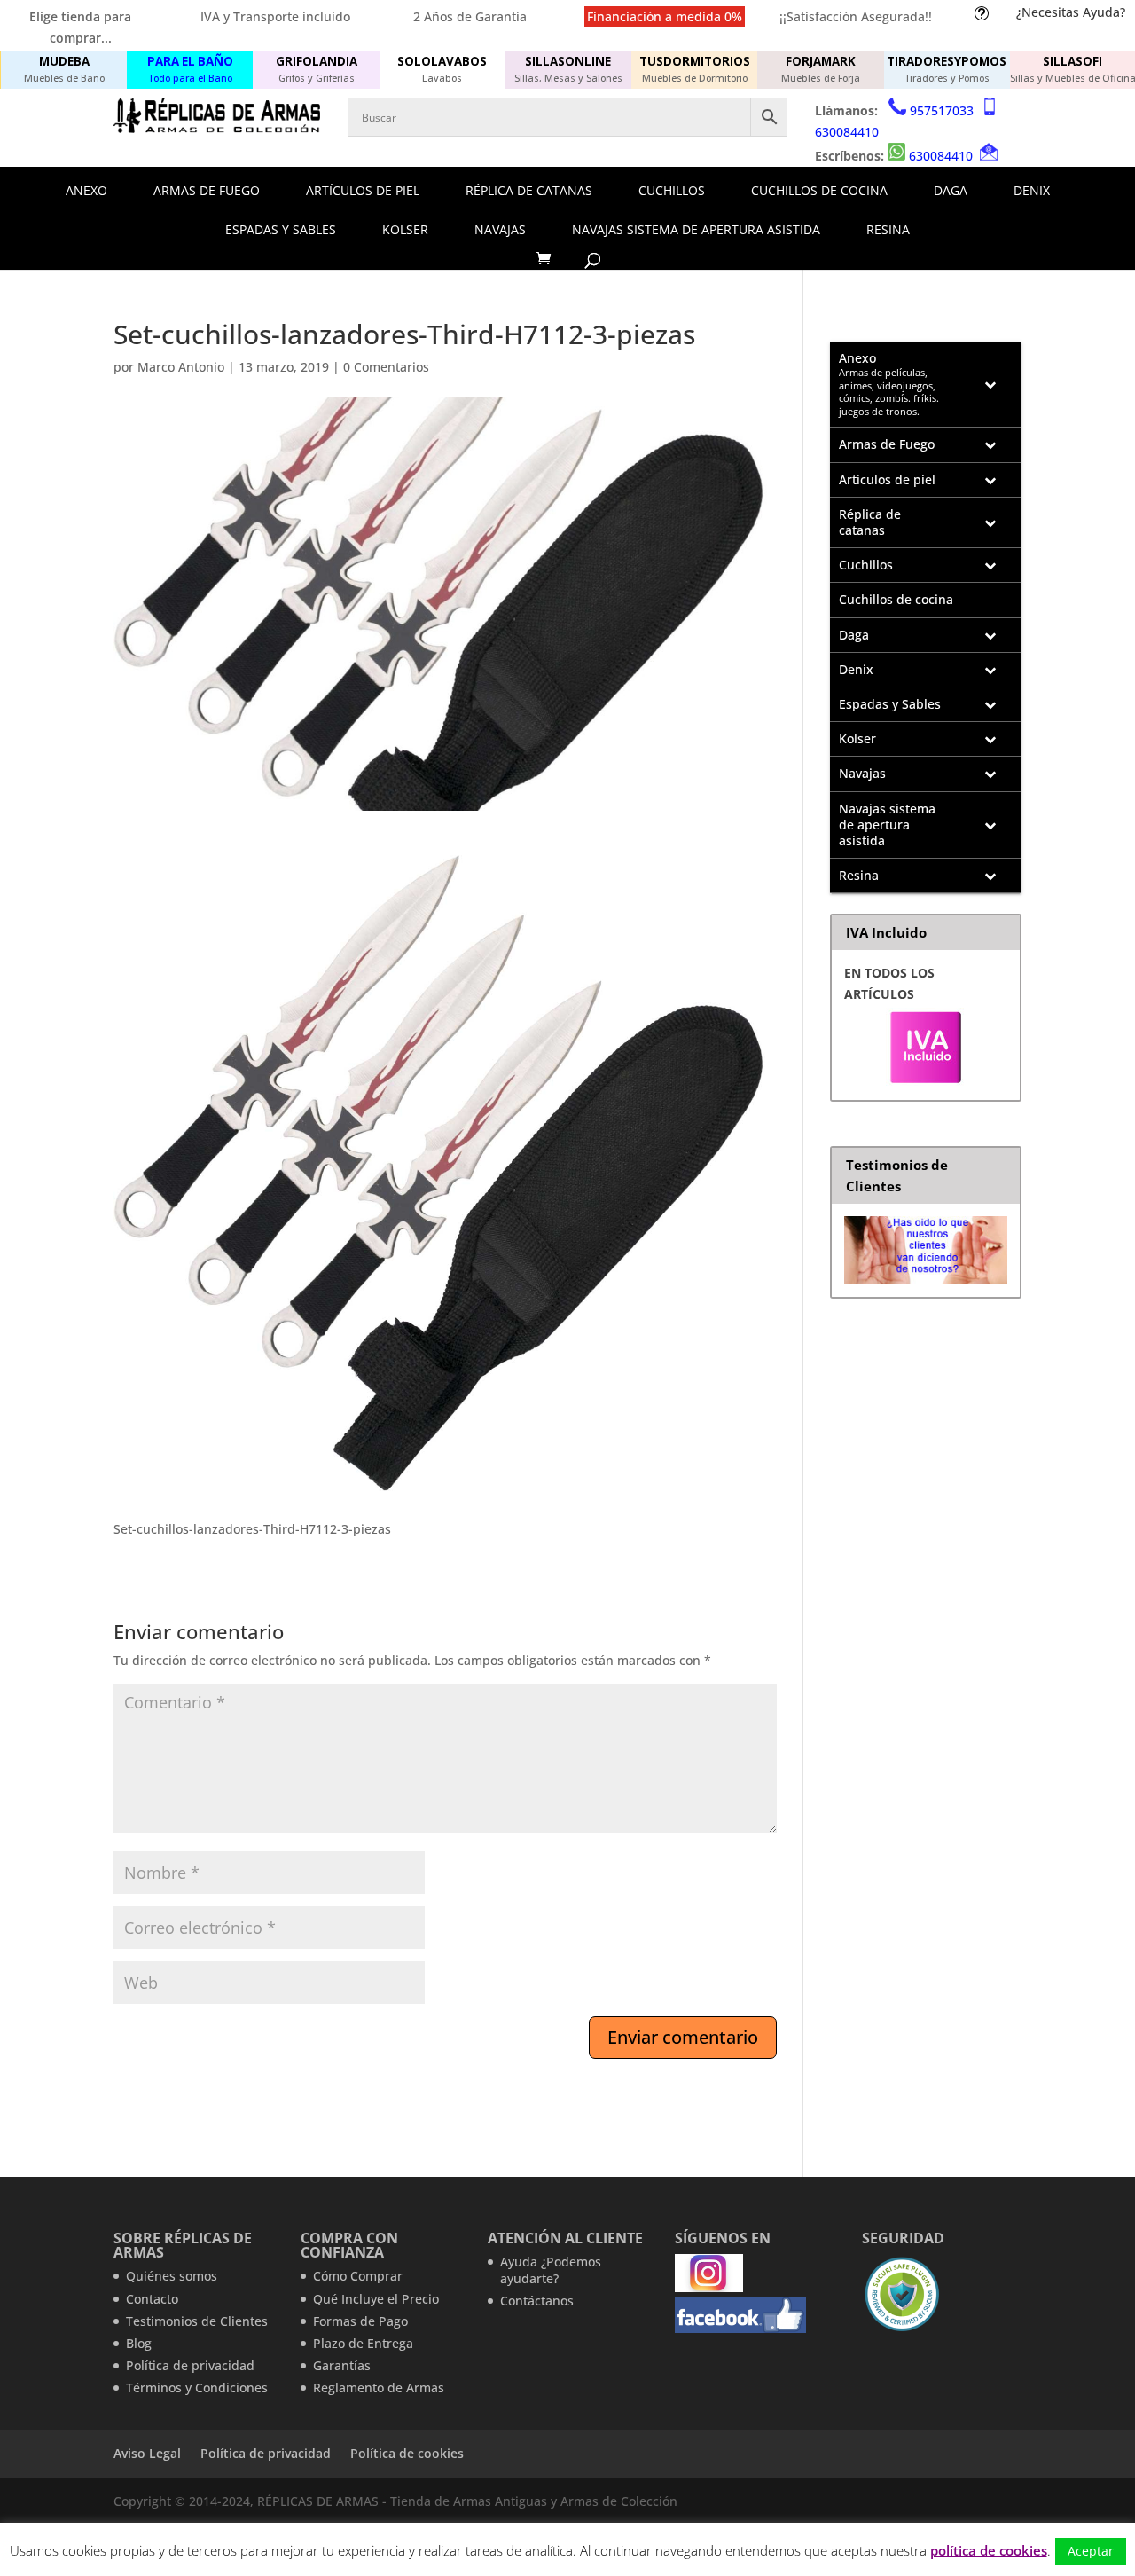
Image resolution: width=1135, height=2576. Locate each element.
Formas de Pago (360, 2321)
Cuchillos (672, 190)
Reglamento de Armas (379, 2388)
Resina (888, 229)
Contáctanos (537, 2301)
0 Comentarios (386, 367)
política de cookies (989, 2550)
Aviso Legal (147, 2453)
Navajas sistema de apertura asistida (696, 229)
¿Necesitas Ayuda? (1071, 12)
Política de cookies (407, 2453)
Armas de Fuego (207, 190)
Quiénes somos (172, 2276)
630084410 (847, 132)
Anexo (86, 190)
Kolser (405, 229)
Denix (1032, 190)
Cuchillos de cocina (819, 190)
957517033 (942, 110)
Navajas (500, 229)
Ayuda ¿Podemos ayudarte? (551, 2270)
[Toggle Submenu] (990, 384)
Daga (951, 190)
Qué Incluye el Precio (376, 2299)
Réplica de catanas (529, 190)
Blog (139, 2343)
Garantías (342, 2365)
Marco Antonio (181, 367)
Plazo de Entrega (363, 2343)
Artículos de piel (363, 190)
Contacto (152, 2299)
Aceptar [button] (1091, 2551)
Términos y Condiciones (197, 2388)
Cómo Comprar (358, 2276)
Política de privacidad (190, 2365)
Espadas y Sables (281, 229)
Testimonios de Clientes (197, 2321)
